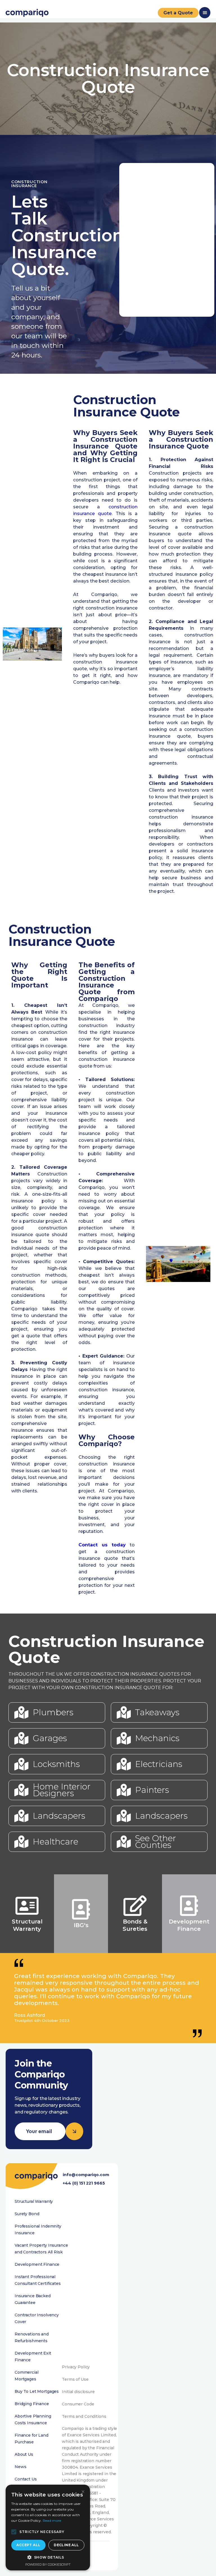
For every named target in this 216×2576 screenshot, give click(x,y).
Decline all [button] (66, 2545)
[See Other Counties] (124, 1842)
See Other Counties (156, 1842)
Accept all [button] (28, 2545)
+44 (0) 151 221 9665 (84, 2183)
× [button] (83, 2492)
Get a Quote (178, 13)
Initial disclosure (78, 2392)
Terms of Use (75, 2379)
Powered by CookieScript (48, 2564)
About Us (24, 2454)
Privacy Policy (76, 2367)
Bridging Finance (32, 2404)
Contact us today (102, 1545)
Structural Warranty (34, 2201)
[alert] (48, 2528)
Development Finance (37, 2264)
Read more (52, 2521)
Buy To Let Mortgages (37, 2391)
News (20, 2467)
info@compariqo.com (86, 2175)
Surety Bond (27, 2214)
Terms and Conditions (84, 2416)
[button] (14, 2532)
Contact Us (26, 2479)
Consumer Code (78, 2404)
